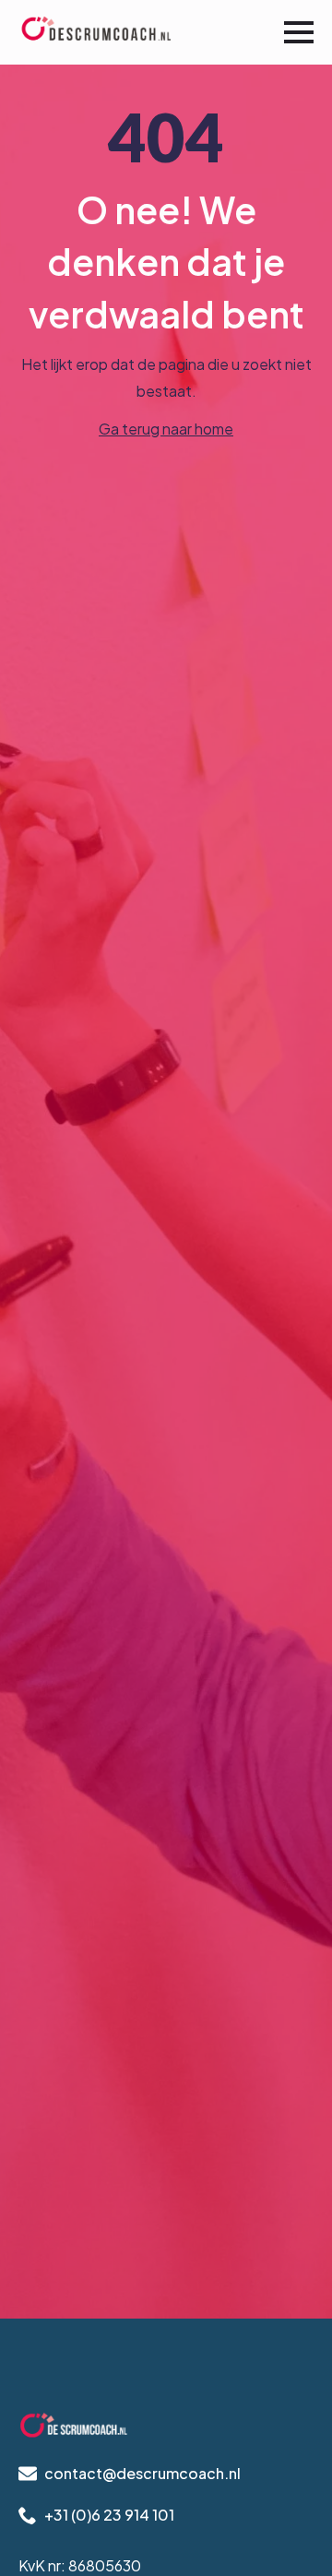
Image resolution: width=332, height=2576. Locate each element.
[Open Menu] (299, 32)
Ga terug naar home (166, 429)
